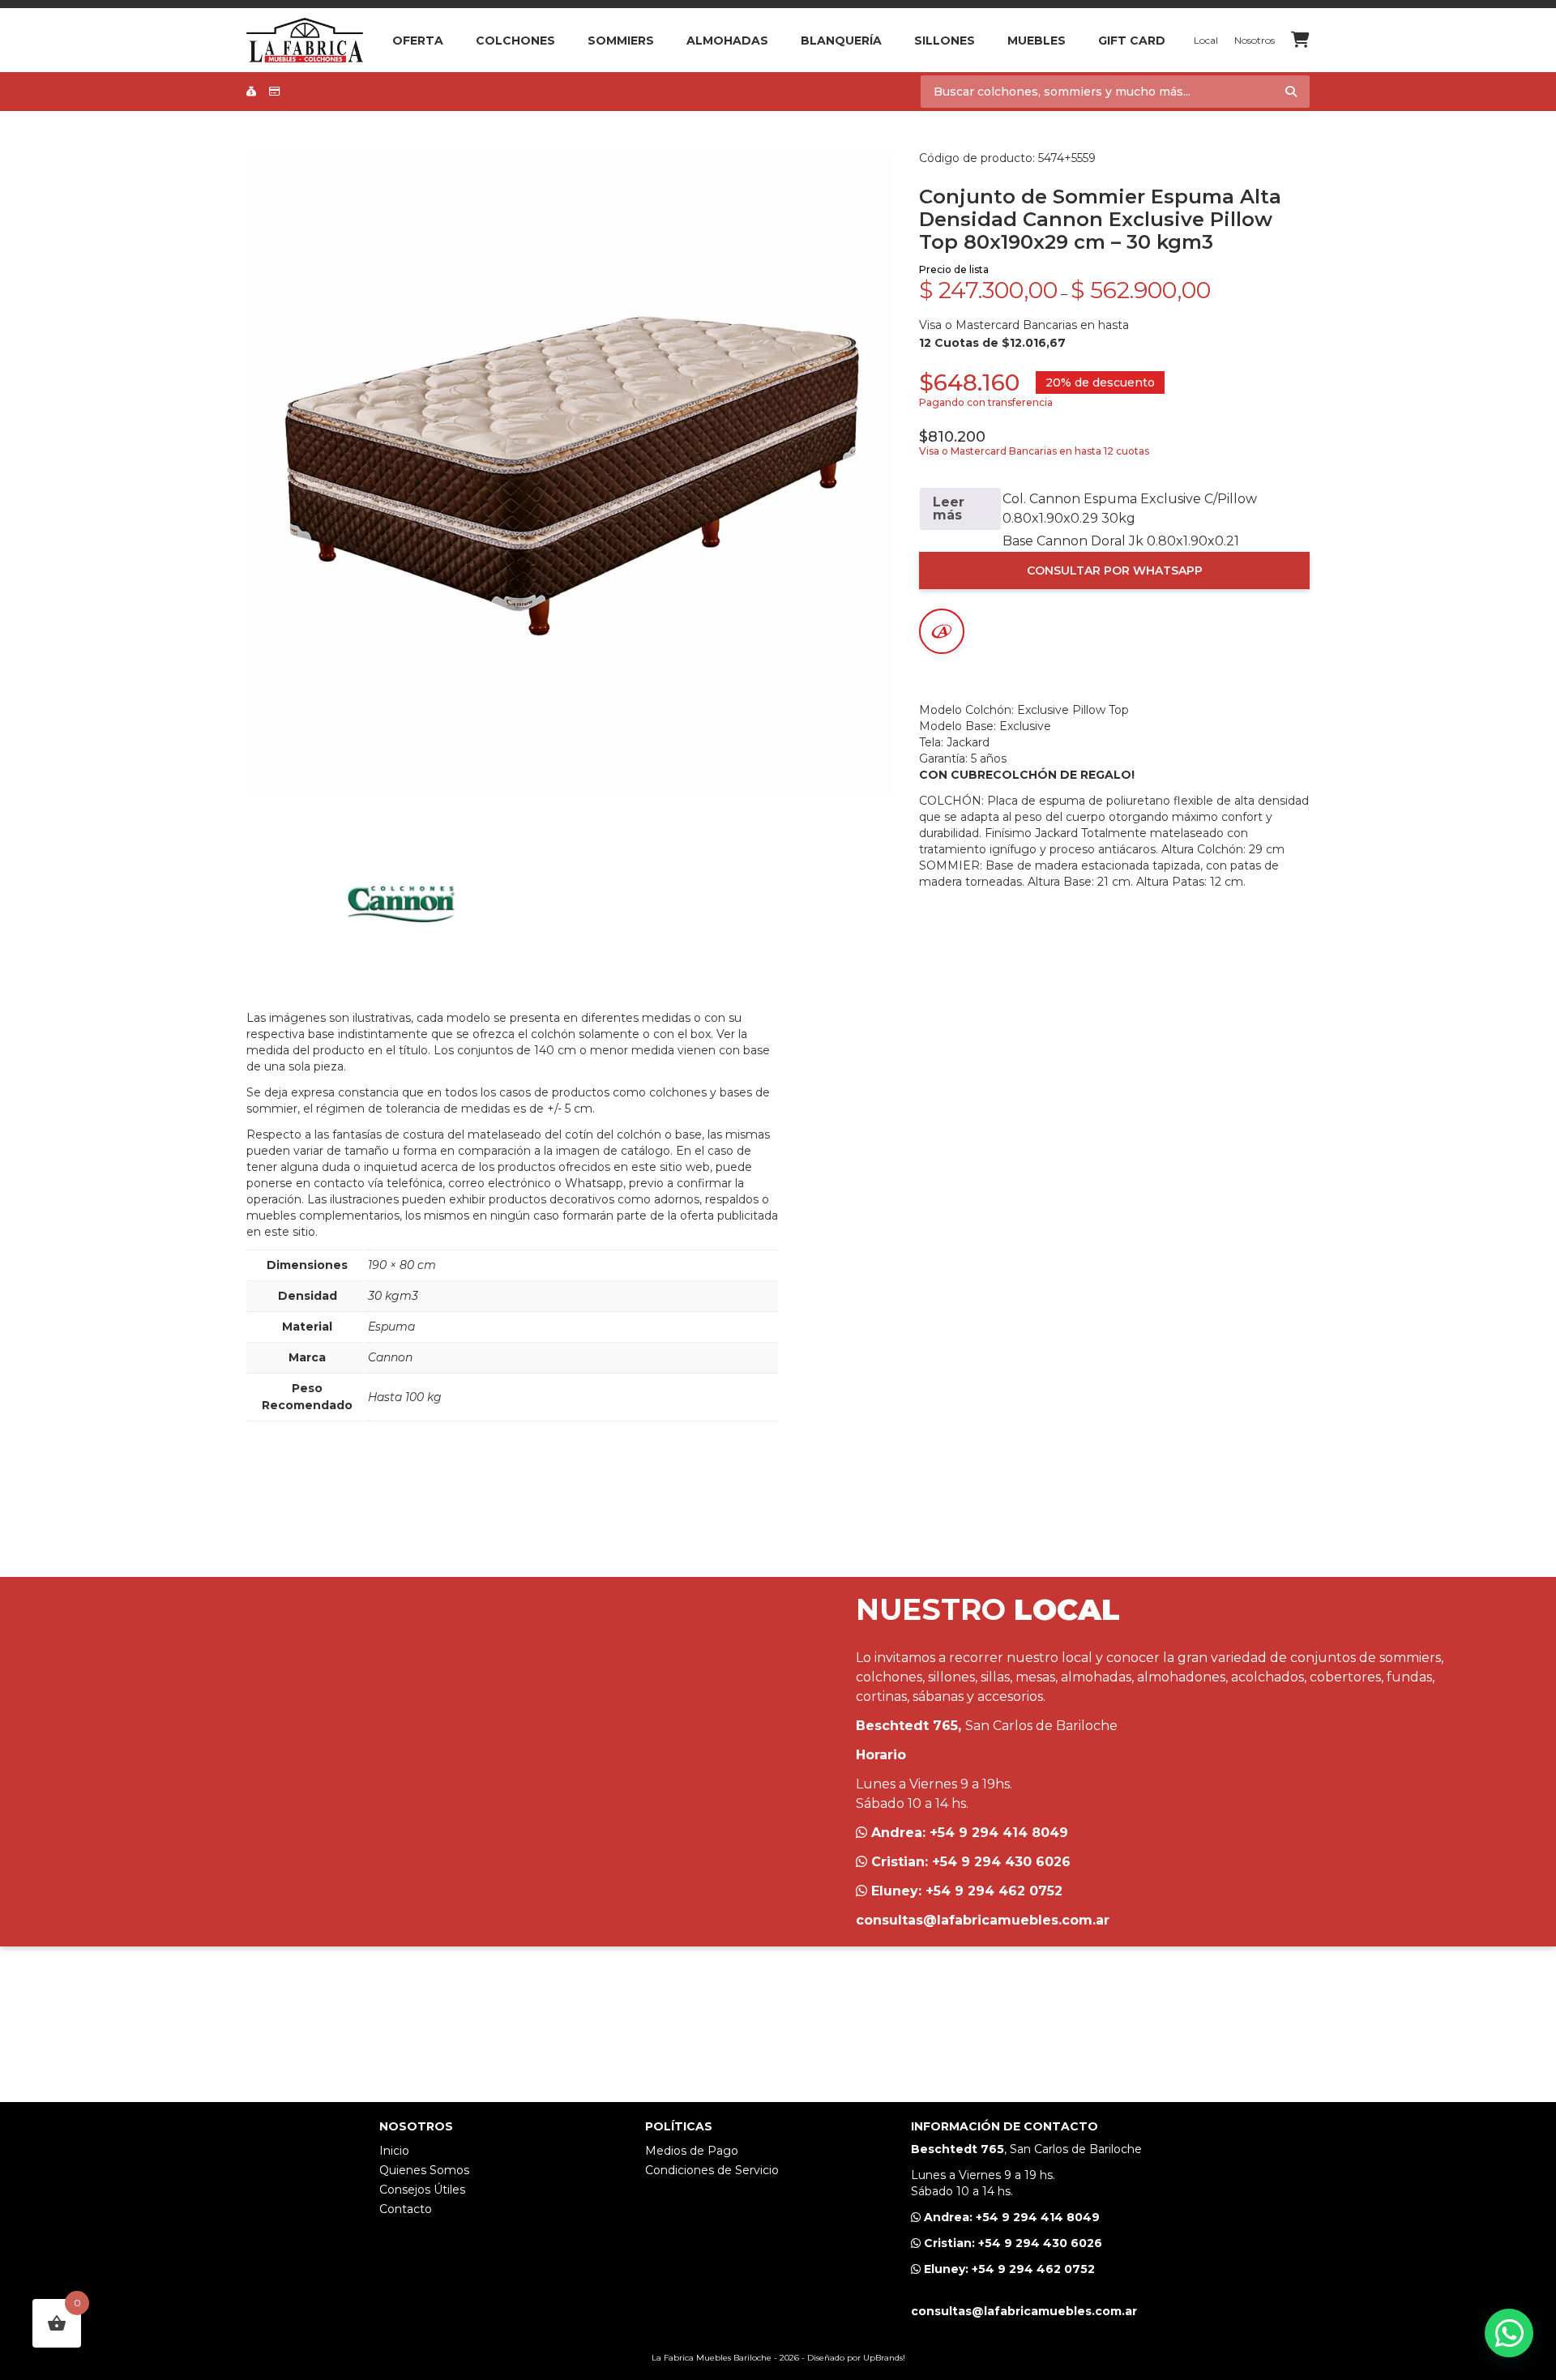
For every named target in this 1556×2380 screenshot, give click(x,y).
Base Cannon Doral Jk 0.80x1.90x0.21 (1121, 541)
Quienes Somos (424, 2170)
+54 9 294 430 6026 (1001, 1862)
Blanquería (841, 41)
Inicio (394, 2151)
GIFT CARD (1132, 41)
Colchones (515, 41)
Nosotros (1255, 40)
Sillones (945, 41)
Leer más (949, 508)
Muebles (1037, 41)
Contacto (406, 2209)
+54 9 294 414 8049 (999, 1833)
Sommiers (621, 41)
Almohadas (727, 41)
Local (1206, 40)
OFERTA (418, 41)
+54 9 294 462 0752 (994, 1891)
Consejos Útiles (422, 2190)
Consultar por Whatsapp (1115, 570)
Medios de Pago (692, 2151)
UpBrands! (884, 2358)
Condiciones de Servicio (712, 2170)
